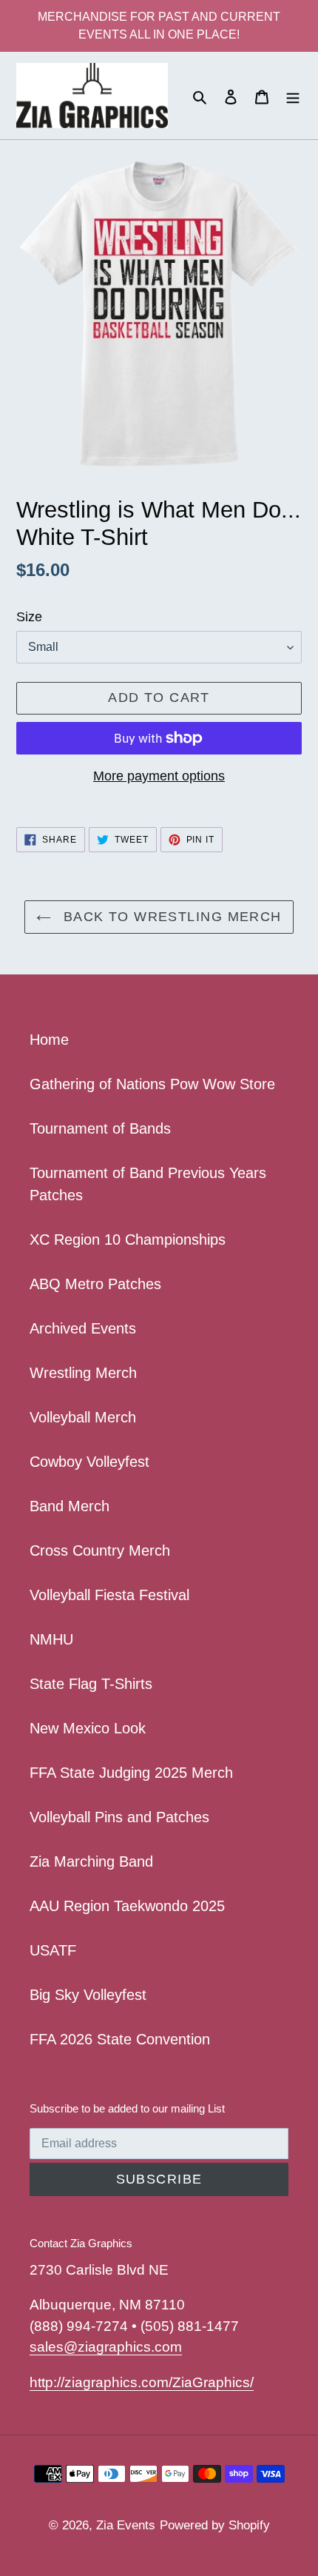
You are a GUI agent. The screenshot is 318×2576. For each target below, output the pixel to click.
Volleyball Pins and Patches (119, 1817)
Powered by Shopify (215, 2525)
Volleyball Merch (83, 1417)
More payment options (159, 776)
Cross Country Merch (100, 1550)
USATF (53, 1950)
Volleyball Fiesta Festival (109, 1595)
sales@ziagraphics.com (106, 2347)
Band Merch (70, 1506)
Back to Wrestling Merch (170, 917)
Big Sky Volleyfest (88, 1995)
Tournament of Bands (100, 1128)
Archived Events (83, 1328)
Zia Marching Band (91, 1861)
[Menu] (293, 96)
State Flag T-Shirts (91, 1684)
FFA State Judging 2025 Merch (131, 1773)
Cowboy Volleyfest (89, 1462)
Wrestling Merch (83, 1373)
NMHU (51, 1639)
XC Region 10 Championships (128, 1240)
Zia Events (126, 2525)
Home (49, 1040)
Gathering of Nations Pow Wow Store (152, 1084)
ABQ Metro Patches (95, 1284)
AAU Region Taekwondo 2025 (127, 1906)
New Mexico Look (88, 1728)
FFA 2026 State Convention (120, 2039)
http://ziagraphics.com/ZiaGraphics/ (142, 2382)
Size (29, 617)
